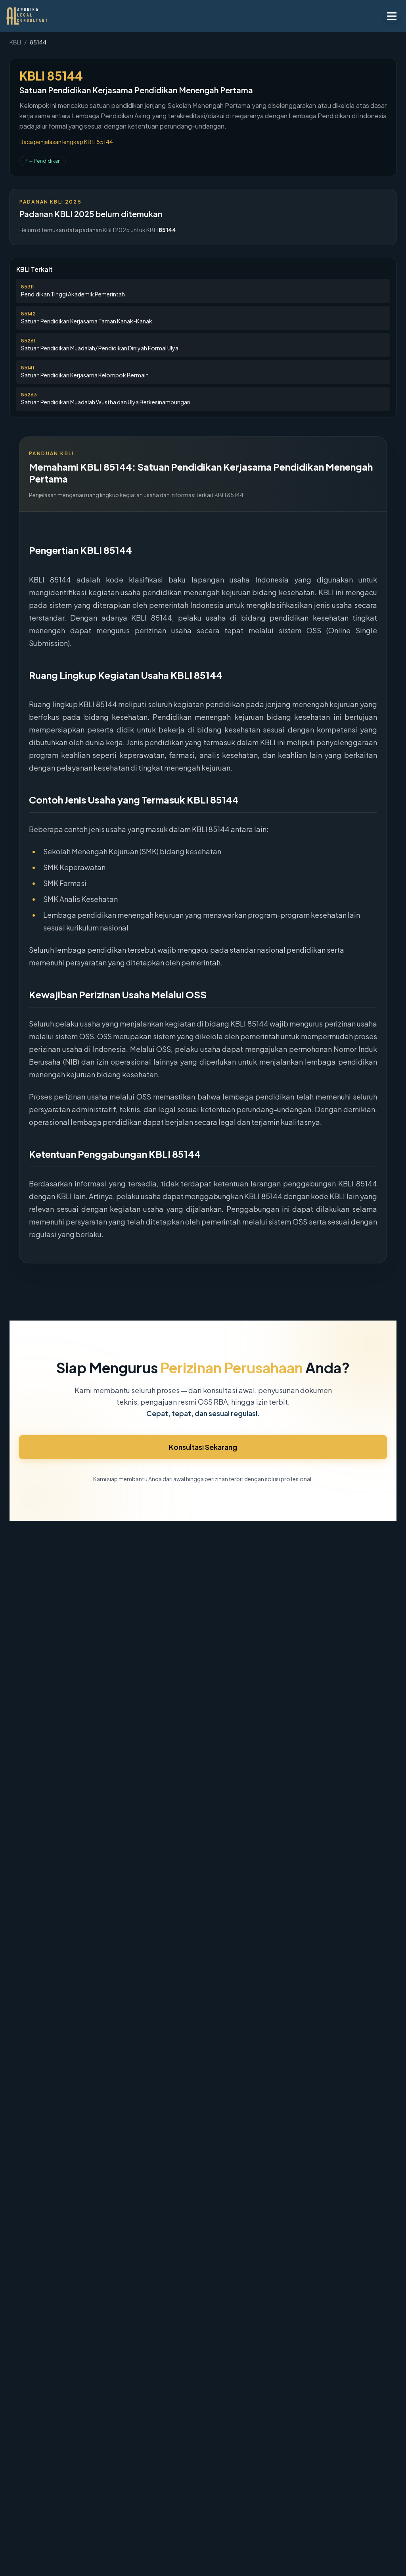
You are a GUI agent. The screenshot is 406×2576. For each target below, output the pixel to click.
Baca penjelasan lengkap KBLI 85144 (66, 142)
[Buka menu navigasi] (392, 16)
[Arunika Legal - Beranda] (38, 16)
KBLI (15, 42)
